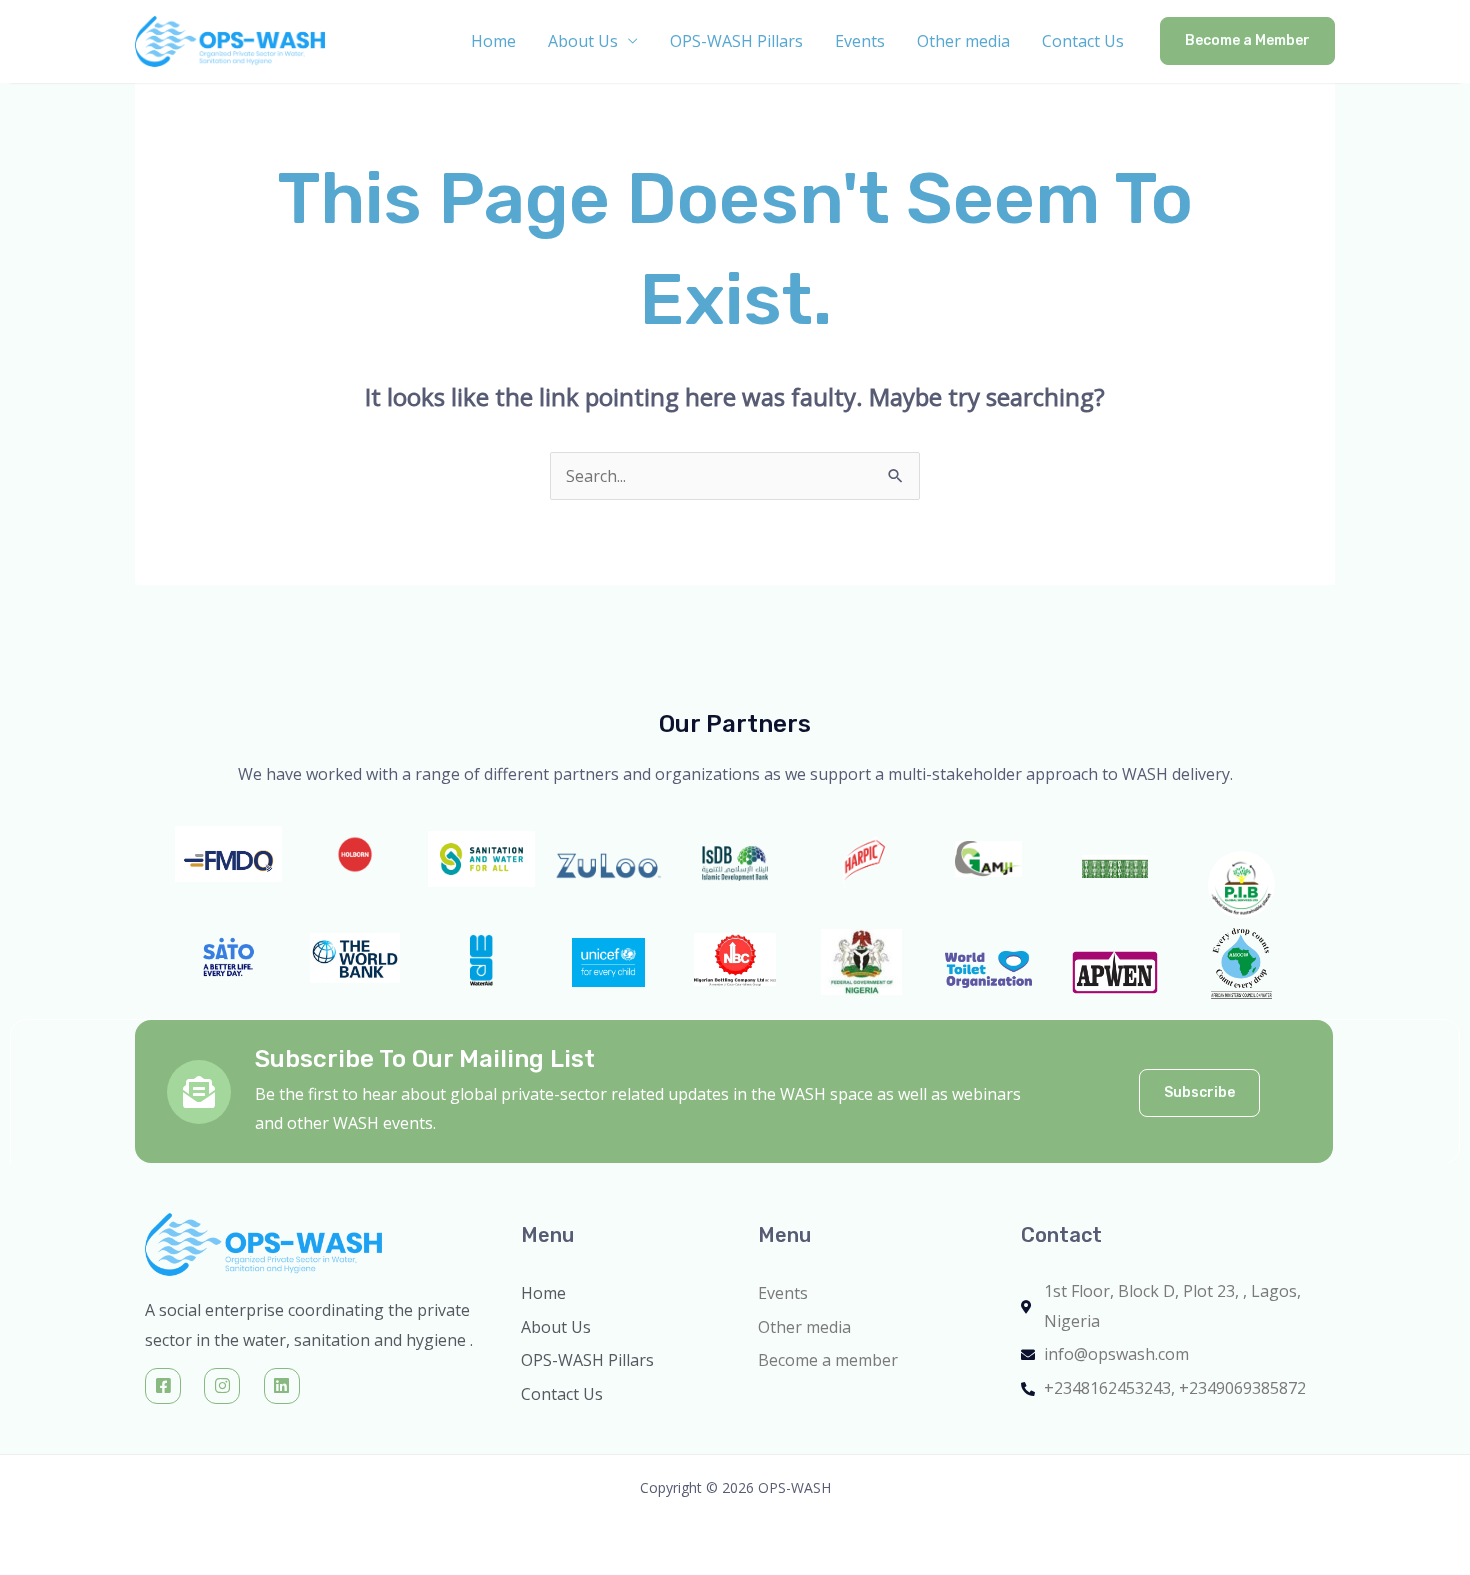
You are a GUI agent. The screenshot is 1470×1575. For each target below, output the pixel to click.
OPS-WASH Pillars (736, 41)
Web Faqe (1057, 1411)
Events (860, 41)
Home (493, 41)
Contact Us (1083, 41)
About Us (583, 41)
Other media (963, 41)
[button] (1247, 41)
